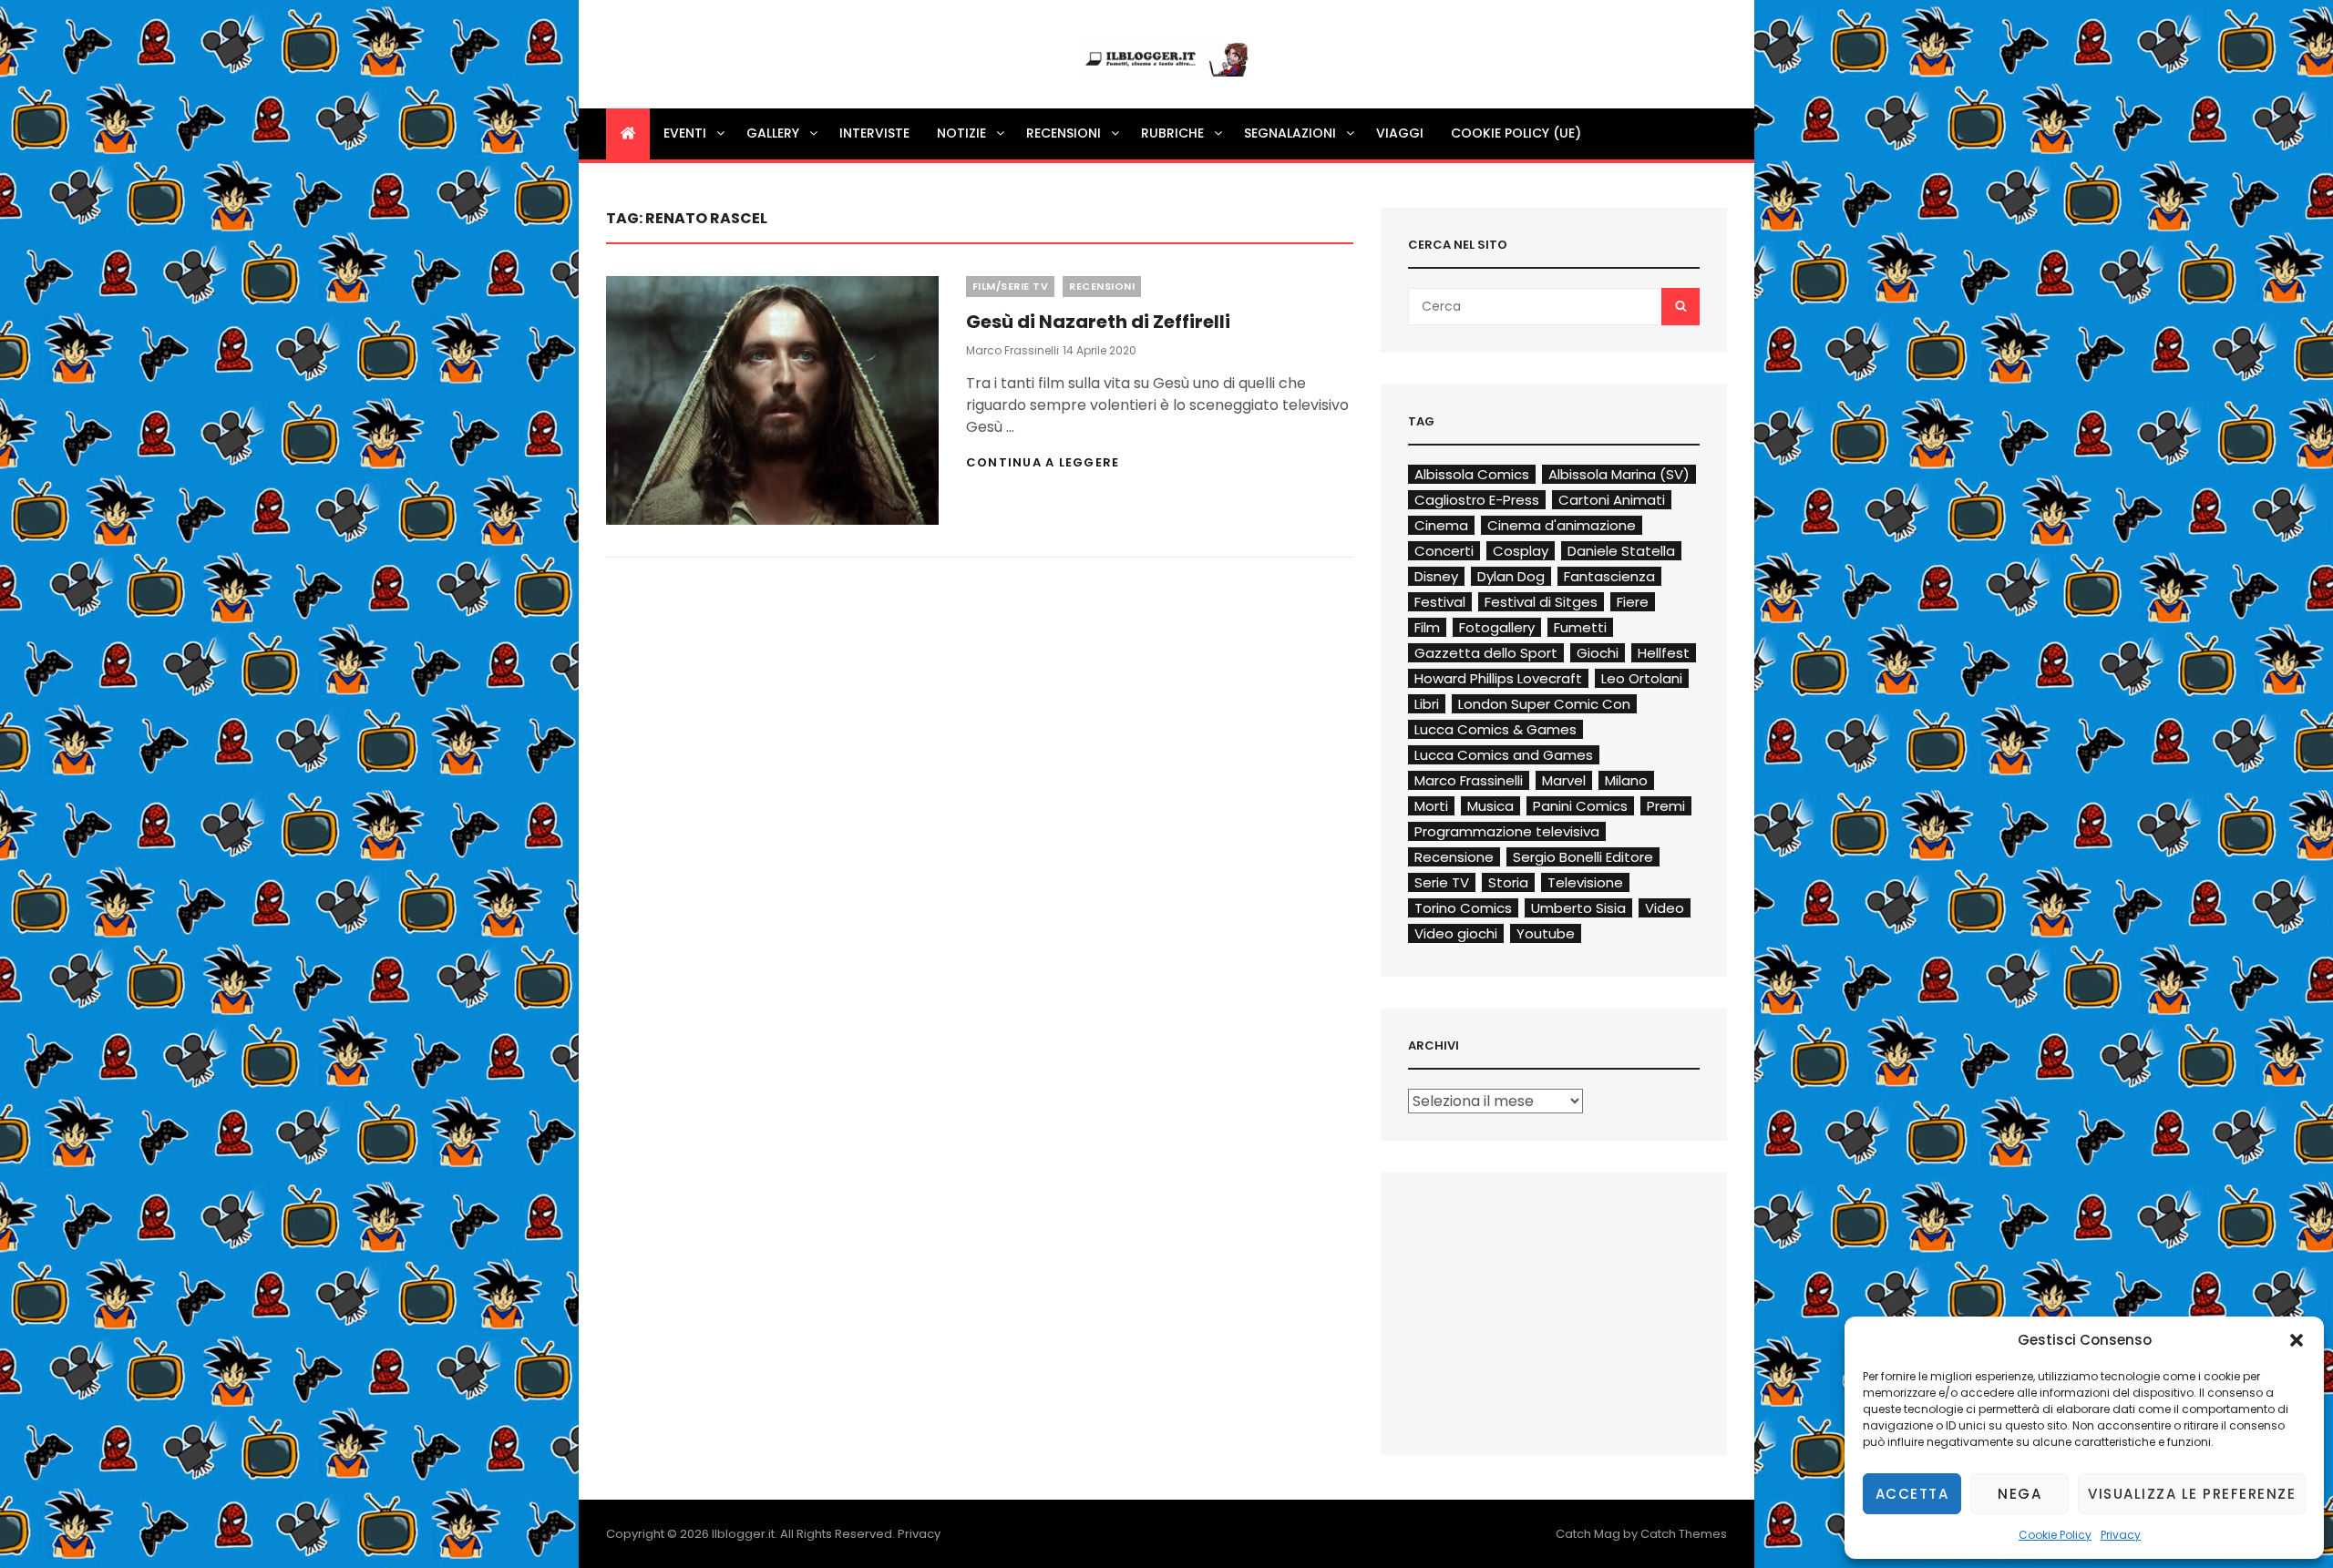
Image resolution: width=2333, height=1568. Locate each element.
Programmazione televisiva (1507, 831)
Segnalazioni (1290, 133)
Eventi (685, 133)
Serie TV (1442, 882)
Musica (1490, 806)
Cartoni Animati (1612, 500)
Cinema (1441, 525)
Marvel (1564, 780)
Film (1427, 627)
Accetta (1912, 1494)
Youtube (1546, 933)
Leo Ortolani (1642, 678)
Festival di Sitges (1541, 602)
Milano (1626, 780)
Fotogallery (1497, 627)
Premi (1666, 806)
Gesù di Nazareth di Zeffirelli (1098, 322)
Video (1665, 908)
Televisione (1585, 882)
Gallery (773, 133)
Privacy (2121, 1535)
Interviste (874, 133)
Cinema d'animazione (1562, 525)
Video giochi (1456, 933)
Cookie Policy (2055, 1535)
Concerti (1444, 551)
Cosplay (1521, 551)
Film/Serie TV (1011, 286)
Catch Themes (1684, 1534)
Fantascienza (1609, 576)
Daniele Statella (1621, 551)
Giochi (1598, 653)
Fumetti (1580, 627)
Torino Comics (1463, 908)
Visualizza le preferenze (2192, 1494)
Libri (1427, 704)
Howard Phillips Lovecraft (1498, 678)
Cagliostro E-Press (1477, 500)
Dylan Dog (1511, 576)
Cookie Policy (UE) (1516, 133)
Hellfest (1664, 653)
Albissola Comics (1472, 474)
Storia (1508, 882)
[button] (2297, 1340)
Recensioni (1064, 133)
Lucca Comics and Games (1504, 755)
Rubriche (1172, 133)
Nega (2020, 1494)
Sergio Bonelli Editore (1583, 857)
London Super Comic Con (1544, 704)
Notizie (961, 133)
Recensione (1454, 857)
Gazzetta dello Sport (1486, 653)
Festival (1440, 602)
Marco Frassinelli (1012, 350)
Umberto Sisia (1578, 908)
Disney (1436, 576)
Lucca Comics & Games (1495, 729)
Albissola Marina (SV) (1619, 474)
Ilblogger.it (743, 1534)
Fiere (1633, 602)
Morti (1431, 806)
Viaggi (1400, 133)
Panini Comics (1580, 806)
